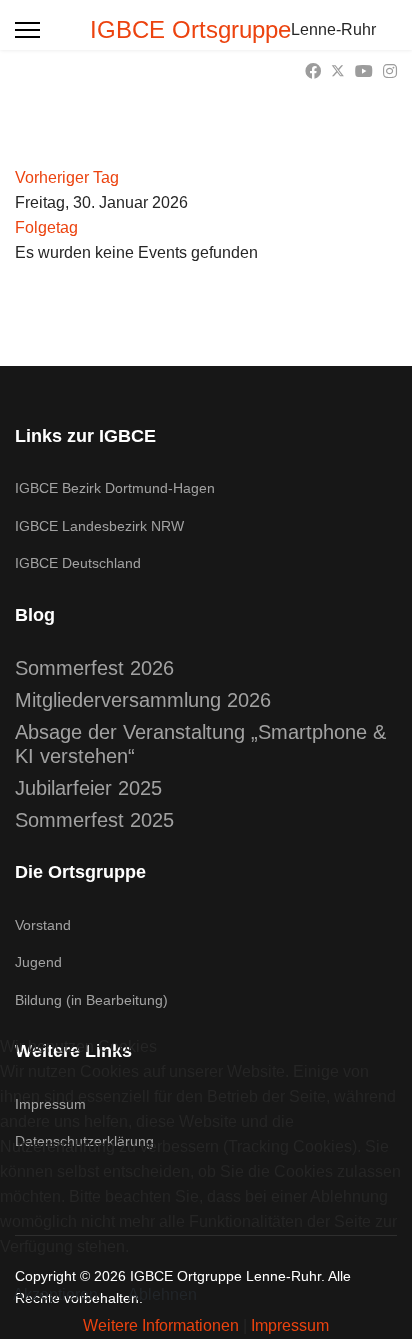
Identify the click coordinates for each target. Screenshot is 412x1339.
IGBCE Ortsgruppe (190, 30)
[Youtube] (364, 71)
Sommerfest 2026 (94, 668)
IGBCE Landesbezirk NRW (99, 526)
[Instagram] (390, 71)
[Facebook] (313, 71)
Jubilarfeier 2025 (88, 788)
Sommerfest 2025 (94, 820)
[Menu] (27, 30)
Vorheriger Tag (67, 177)
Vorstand (43, 925)
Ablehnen (162, 1294)
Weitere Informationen (161, 1325)
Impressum (290, 1325)
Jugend (38, 962)
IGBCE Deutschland (78, 563)
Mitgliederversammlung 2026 (143, 700)
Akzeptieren (55, 1294)
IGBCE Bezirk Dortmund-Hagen (115, 488)
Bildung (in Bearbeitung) (91, 1000)
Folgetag (46, 227)
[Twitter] (338, 71)
